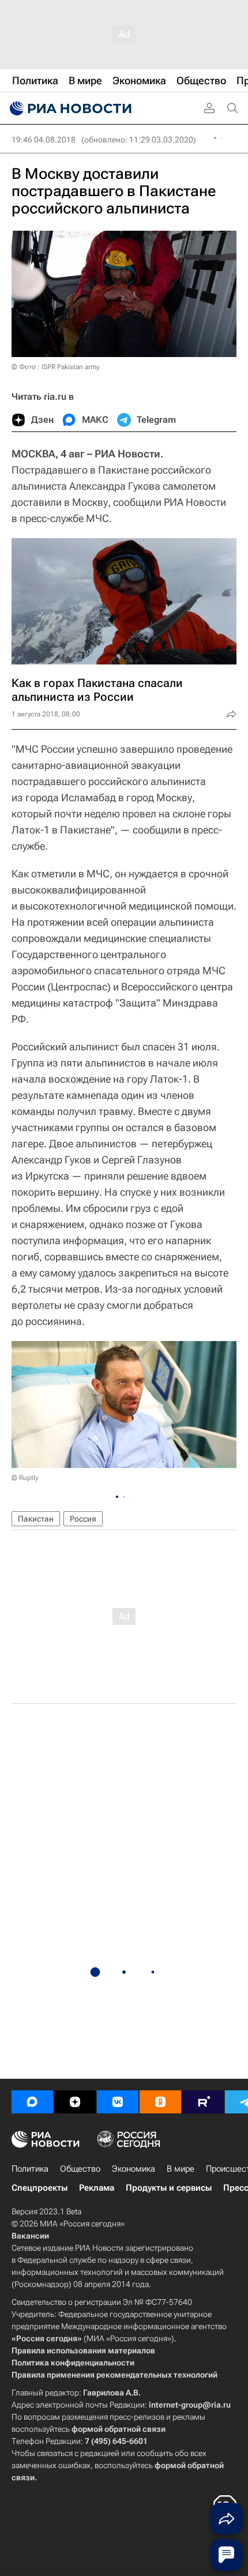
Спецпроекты (40, 2188)
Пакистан (36, 1519)
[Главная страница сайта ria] (69, 108)
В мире (181, 2169)
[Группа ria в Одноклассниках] (160, 2102)
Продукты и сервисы (169, 2188)
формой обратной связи (119, 2429)
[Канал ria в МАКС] (32, 2102)
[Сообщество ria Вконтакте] (118, 2102)
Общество (80, 2169)
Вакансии (30, 2236)
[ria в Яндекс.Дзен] (75, 2102)
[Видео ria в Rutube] (203, 2102)
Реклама (97, 2188)
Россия (83, 1519)
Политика (30, 2169)
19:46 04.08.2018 (44, 140)
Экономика (134, 2169)
